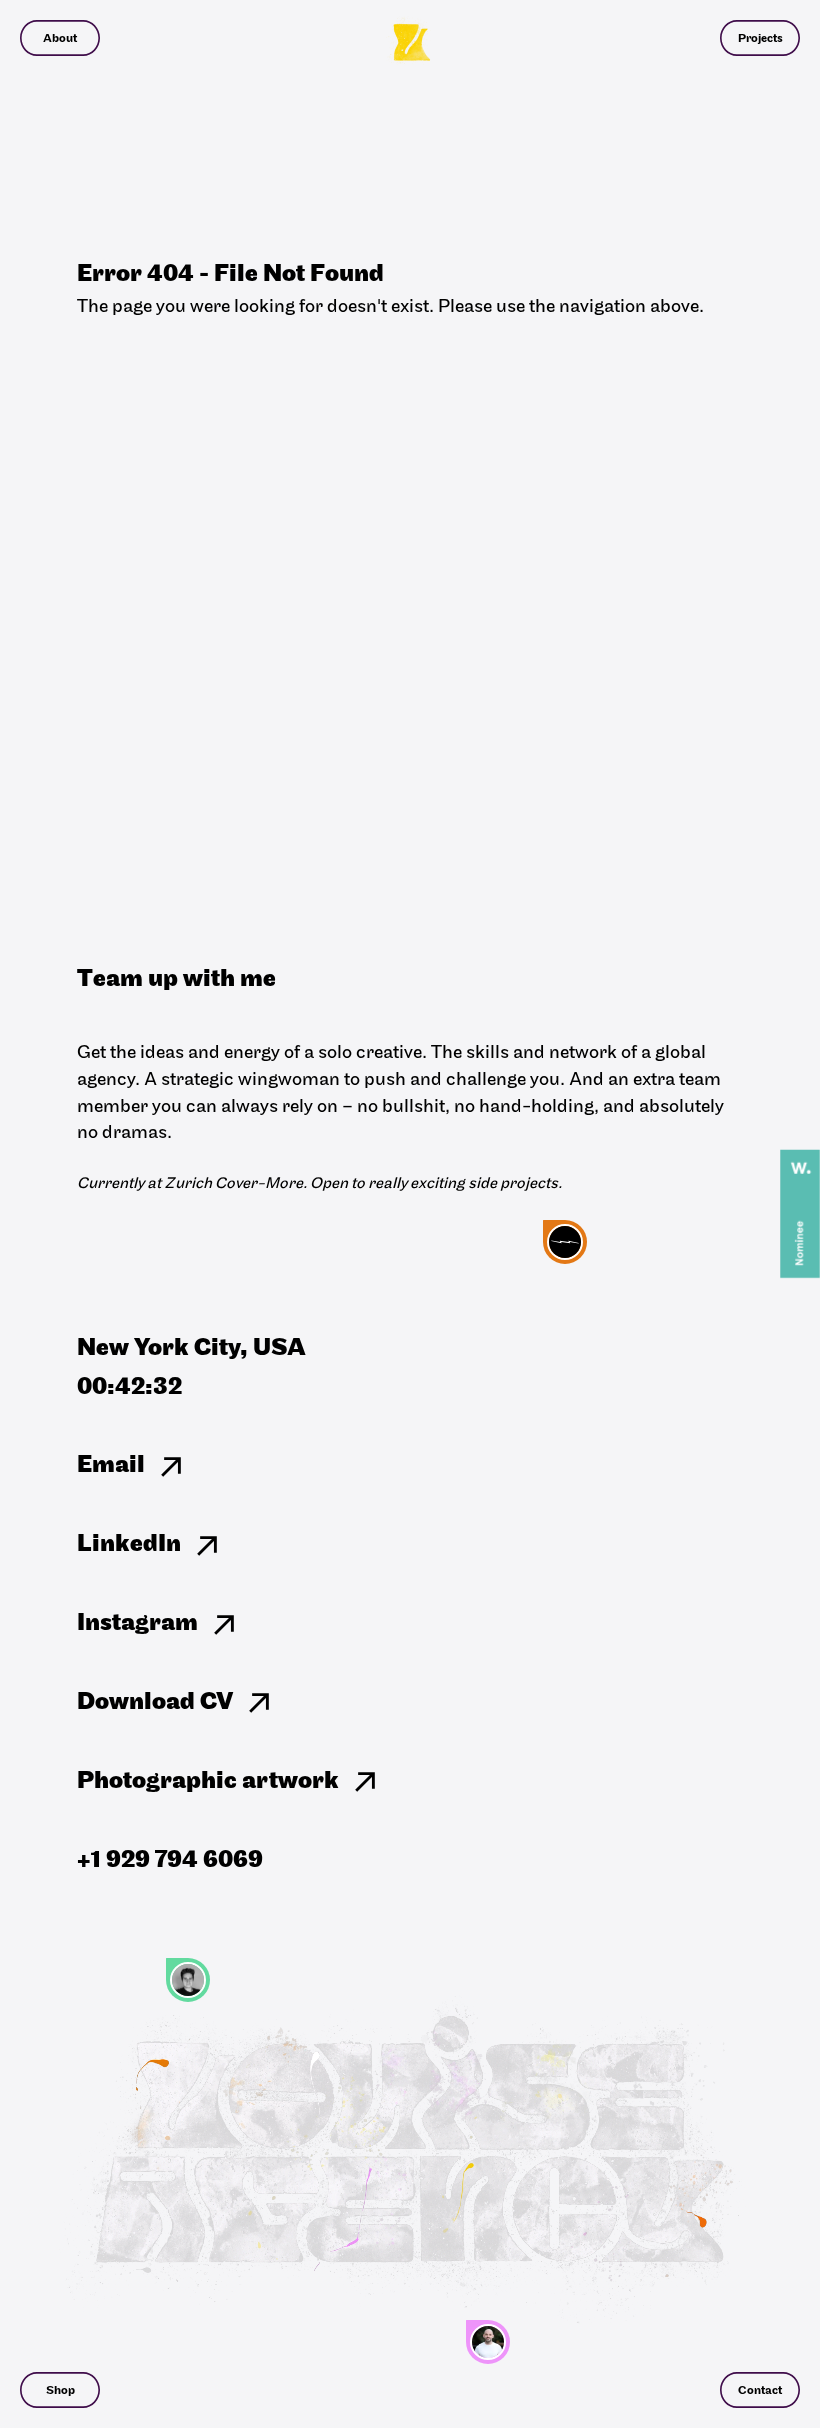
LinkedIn (129, 1545)
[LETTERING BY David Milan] (188, 1980)
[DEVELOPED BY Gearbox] (565, 1242)
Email (111, 1466)
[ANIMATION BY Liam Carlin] (488, 2342)
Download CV (155, 1703)
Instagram (137, 1624)
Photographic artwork (208, 1782)
